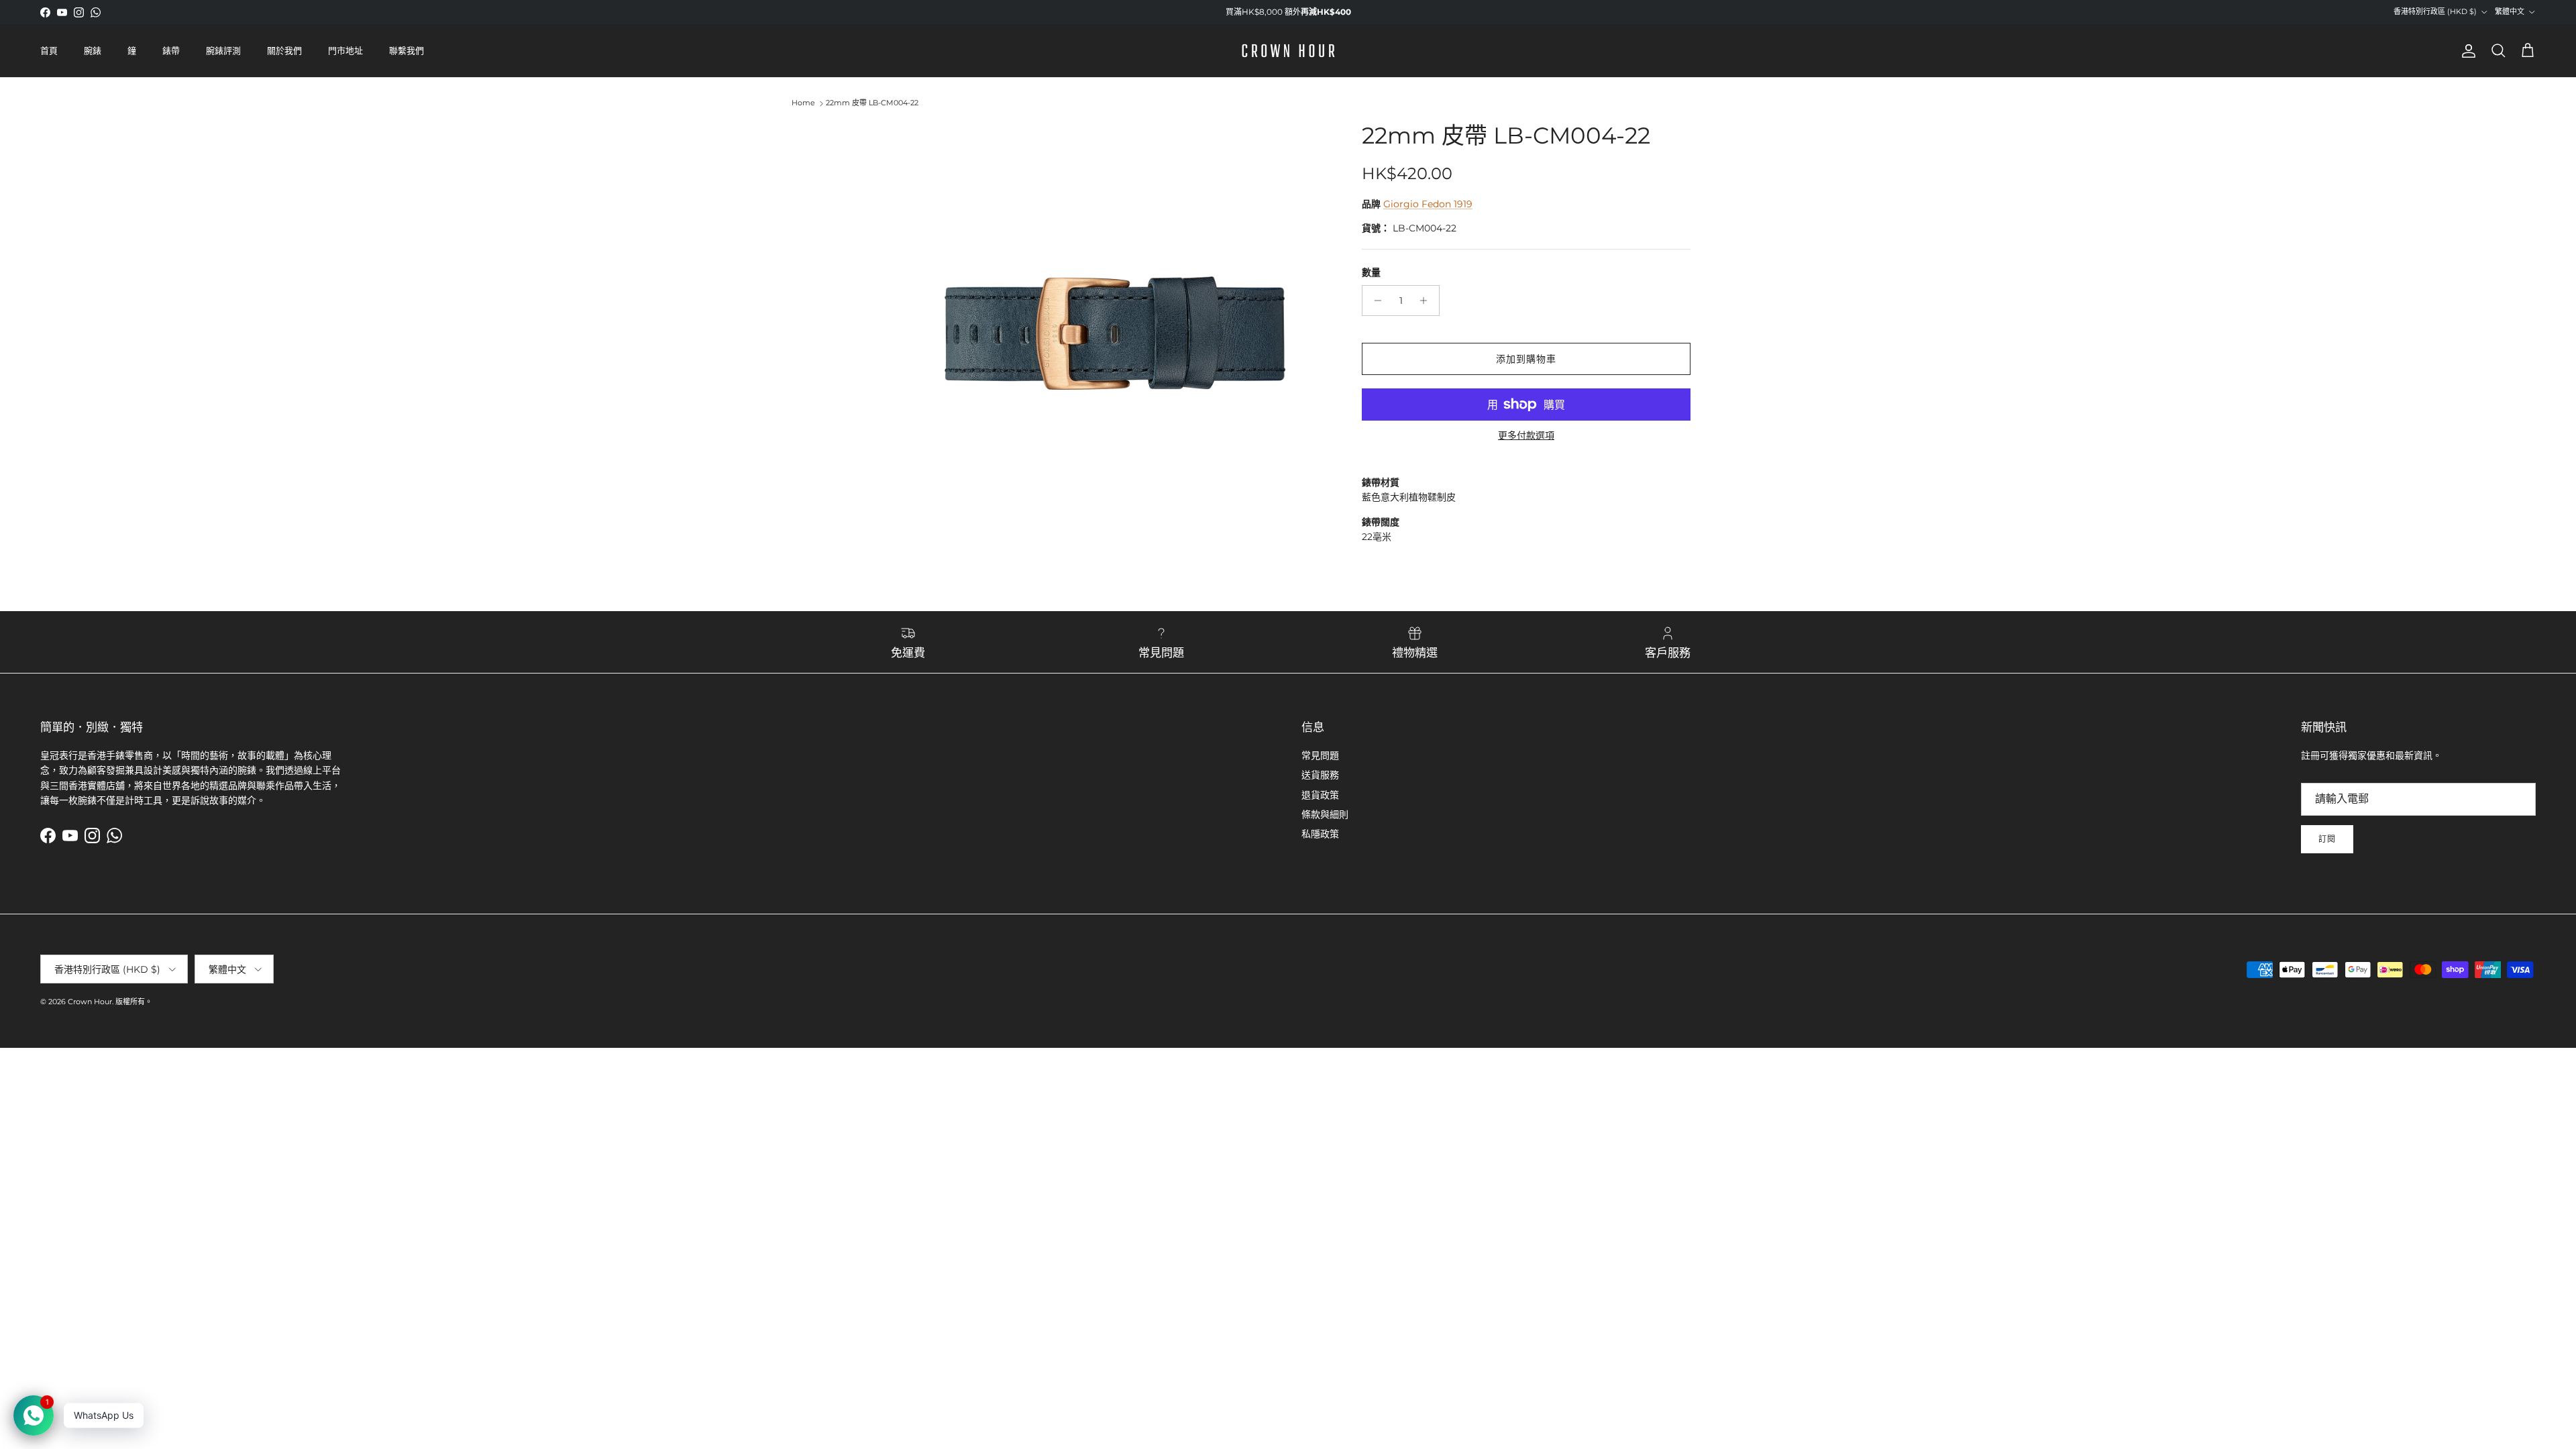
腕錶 (93, 50)
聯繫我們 (407, 50)
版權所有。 (134, 1002)
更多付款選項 (1526, 436)
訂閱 (2327, 839)
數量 (1371, 272)
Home (803, 103)
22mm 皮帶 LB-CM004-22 (872, 103)
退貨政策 (1320, 795)
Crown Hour (90, 1002)
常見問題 (1320, 755)
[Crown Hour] (1288, 51)
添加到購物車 (1526, 359)
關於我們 (284, 50)
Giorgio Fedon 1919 (1428, 204)
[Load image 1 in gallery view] (1109, 334)
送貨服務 (1320, 775)
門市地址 (345, 50)
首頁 (49, 50)
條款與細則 (1325, 814)
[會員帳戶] (2466, 51)
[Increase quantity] (1427, 301)
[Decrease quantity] (1374, 301)
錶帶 (171, 50)
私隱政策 (1320, 834)
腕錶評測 (223, 50)
